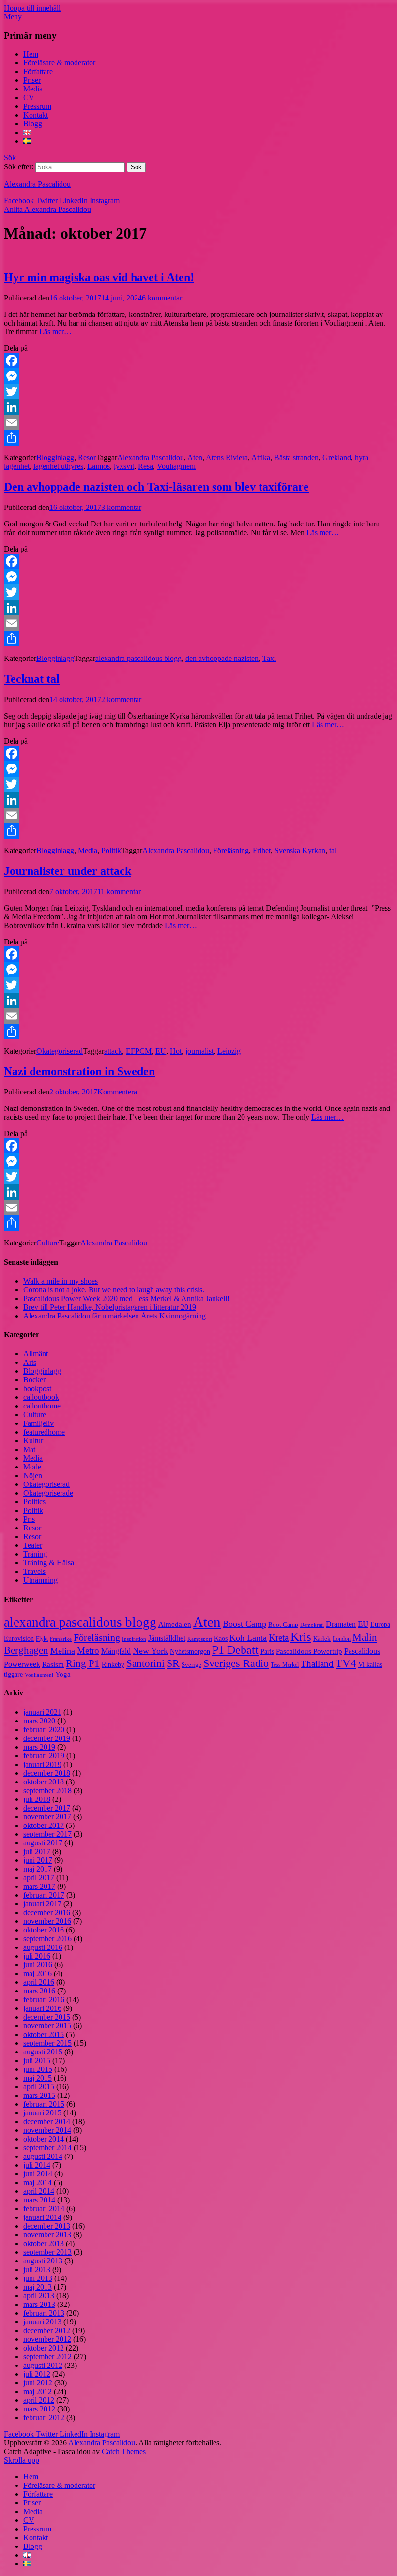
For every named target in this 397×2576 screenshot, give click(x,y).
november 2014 (47, 2130)
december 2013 (47, 2226)
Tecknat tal (32, 679)
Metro (88, 1651)
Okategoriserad (60, 1051)
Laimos (99, 466)
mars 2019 (39, 1747)
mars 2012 (39, 2409)
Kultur (33, 1441)
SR (173, 1663)
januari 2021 (42, 1712)
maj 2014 (38, 2182)
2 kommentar (121, 699)
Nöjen (33, 1475)
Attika (261, 457)
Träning (35, 1554)
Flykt (42, 1639)
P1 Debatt (235, 1650)
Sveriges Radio (236, 1663)
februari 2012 (44, 2418)
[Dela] (198, 438)
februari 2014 (44, 2209)
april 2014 (39, 2191)
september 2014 (47, 2148)
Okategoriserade (48, 1493)
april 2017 (39, 1878)
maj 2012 (38, 2391)
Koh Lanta (248, 1638)
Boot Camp (283, 1625)
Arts (30, 1362)
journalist (199, 1051)
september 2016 (47, 1939)
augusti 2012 (43, 2365)
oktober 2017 (44, 1825)
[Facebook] (198, 360)
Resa (145, 466)
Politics (34, 1502)
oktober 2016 (44, 1930)
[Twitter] (198, 391)
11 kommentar (119, 891)
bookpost (37, 1388)
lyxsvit (124, 466)
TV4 (346, 1663)
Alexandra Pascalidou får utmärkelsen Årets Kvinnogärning (115, 1316)
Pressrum (37, 106)
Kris (301, 1637)
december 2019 (47, 1738)
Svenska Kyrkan (300, 850)
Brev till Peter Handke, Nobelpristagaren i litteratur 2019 (110, 1307)
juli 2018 (37, 1799)
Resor (87, 457)
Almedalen (175, 1624)
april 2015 (39, 2087)
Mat (29, 1449)
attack (113, 1051)
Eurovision (19, 1639)
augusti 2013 (43, 2261)
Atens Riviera (227, 457)
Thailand (317, 1664)
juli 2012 (37, 2374)
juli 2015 (37, 2060)
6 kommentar (162, 298)
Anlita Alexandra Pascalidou (47, 209)
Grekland (337, 457)
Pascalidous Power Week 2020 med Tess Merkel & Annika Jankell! (126, 1298)
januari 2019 (42, 1764)
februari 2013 (44, 2313)
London (342, 1639)
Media (33, 89)
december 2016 (47, 1912)
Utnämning (40, 1580)
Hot (176, 1051)
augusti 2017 (43, 1843)
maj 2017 (38, 1869)
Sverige (191, 1665)
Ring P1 (83, 1663)
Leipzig (229, 1051)
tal (333, 850)
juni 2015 (38, 2069)
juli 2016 (37, 1956)
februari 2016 (44, 1999)
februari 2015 (44, 2104)
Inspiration (134, 1639)
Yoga (63, 1674)
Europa (380, 1625)
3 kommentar (121, 507)
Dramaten (341, 1624)
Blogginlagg (55, 457)
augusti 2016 (43, 1947)
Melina (63, 1651)
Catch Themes (124, 2451)
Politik (111, 850)
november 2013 (47, 2235)
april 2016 (39, 1982)
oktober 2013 (44, 2243)
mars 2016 (39, 1991)
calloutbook (41, 1397)
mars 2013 (39, 2304)
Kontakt (36, 115)
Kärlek (322, 1639)
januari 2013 (42, 2322)
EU (161, 1051)
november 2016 (47, 1921)
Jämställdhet (167, 1638)
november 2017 (47, 1817)
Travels (34, 1571)
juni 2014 (38, 2174)
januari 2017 (42, 1904)
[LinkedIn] (198, 407)
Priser (32, 80)
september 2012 (47, 2357)
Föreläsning (231, 850)
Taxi (269, 658)
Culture (48, 1243)
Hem (31, 54)
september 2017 (47, 1834)
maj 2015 (38, 2078)
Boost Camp (244, 1624)
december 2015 (47, 2017)
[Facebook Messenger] (198, 376)
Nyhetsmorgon (190, 1651)
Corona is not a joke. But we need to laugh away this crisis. (114, 1290)
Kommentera (117, 1092)
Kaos (221, 1638)
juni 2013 (38, 2278)
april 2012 (39, 2400)
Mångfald (116, 1651)
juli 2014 (37, 2165)
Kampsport (200, 1639)
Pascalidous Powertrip (309, 1651)
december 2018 (47, 1773)
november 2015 (47, 2026)
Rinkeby (113, 1664)
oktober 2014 (44, 2139)
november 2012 (47, 2339)
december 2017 (47, 1808)
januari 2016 (42, 2008)
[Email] (198, 422)
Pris (29, 1519)
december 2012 (47, 2330)
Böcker (34, 1380)
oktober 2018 (44, 1782)
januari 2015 (42, 2113)
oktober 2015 (44, 2034)
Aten (195, 457)
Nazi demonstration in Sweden (79, 1071)
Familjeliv (38, 1423)
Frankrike (61, 1639)
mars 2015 (39, 2095)
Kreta (279, 1638)
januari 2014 (42, 2217)
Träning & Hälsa (49, 1563)
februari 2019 (44, 1756)
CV (29, 97)
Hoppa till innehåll (32, 8)
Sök (10, 157)
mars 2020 (39, 1721)
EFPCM (139, 1051)
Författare (38, 71)
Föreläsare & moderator (59, 63)
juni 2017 (38, 1860)
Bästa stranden (296, 457)
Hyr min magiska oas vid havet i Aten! (99, 277)
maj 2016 (38, 1973)
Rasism (53, 1664)
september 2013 (47, 2252)
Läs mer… (55, 332)
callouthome (42, 1406)
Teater (33, 1545)
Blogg (33, 124)
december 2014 (47, 2121)
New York (150, 1651)
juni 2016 (38, 1965)
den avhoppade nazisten (222, 658)
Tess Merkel (285, 1665)
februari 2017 (44, 1895)
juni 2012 (38, 2383)
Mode (32, 1467)
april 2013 (39, 2296)
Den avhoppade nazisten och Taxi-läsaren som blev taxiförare (156, 487)
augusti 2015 (43, 2052)
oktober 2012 (44, 2348)
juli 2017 (37, 1851)
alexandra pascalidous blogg (138, 658)
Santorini (145, 1663)
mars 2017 (39, 1886)
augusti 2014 (43, 2156)
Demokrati (312, 1625)
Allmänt (36, 1354)
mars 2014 (39, 2200)
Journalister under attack (68, 871)
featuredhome (44, 1432)
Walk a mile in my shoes (61, 1281)
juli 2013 (37, 2269)
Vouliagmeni (176, 466)
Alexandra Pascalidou (37, 184)
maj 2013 (38, 2287)
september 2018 (47, 1790)
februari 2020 (44, 1730)
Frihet (262, 850)
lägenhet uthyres (58, 466)
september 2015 (47, 2043)
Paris (267, 1652)
